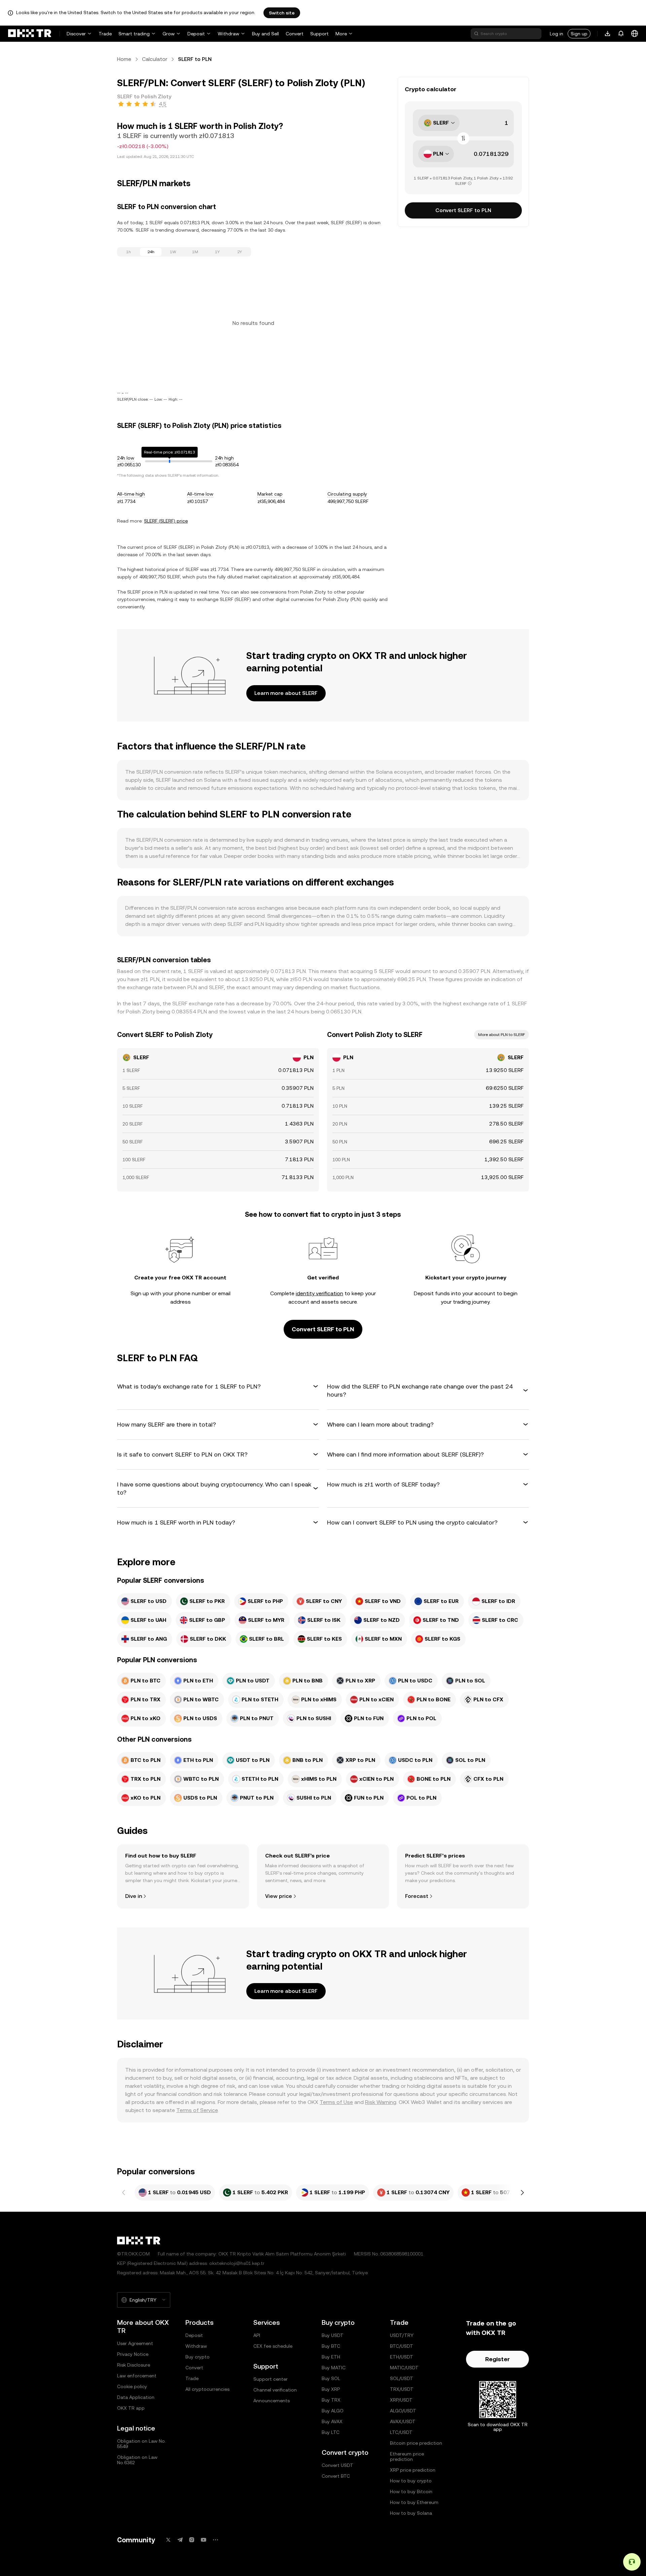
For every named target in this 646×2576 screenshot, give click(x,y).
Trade (105, 34)
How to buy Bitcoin (411, 2491)
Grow (169, 34)
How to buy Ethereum (414, 2502)
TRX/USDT (402, 2389)
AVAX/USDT (403, 2421)
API (257, 2335)
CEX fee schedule (273, 2346)
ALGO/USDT (403, 2411)
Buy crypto (198, 2357)
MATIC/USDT (404, 2368)
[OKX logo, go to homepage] (30, 34)
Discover (76, 34)
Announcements (272, 2401)
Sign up (579, 34)
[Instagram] (192, 2540)
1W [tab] (173, 252)
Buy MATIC (334, 2368)
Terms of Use (336, 2102)
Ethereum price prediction (407, 2456)
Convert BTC (336, 2476)
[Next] (522, 2193)
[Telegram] (180, 2540)
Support (319, 34)
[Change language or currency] (635, 34)
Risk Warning (381, 2102)
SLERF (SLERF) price (166, 521)
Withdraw (228, 34)
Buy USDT (333, 2335)
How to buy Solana (411, 2513)
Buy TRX (331, 2400)
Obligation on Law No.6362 (137, 2460)
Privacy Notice (133, 2354)
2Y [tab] (240, 252)
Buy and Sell (265, 34)
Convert (295, 34)
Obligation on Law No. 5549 (141, 2444)
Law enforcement (137, 2376)
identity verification (319, 1293)
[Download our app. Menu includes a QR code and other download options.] (608, 34)
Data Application (136, 2397)
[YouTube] (204, 2540)
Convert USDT (337, 2465)
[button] (218, 1386)
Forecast (417, 1896)
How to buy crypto (411, 2481)
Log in (557, 34)
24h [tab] (151, 252)
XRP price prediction (413, 2470)
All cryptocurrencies (207, 2389)
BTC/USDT (402, 2346)
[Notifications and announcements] (621, 34)
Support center (271, 2379)
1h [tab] (129, 252)
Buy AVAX (332, 2421)
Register (497, 2359)
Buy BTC (331, 2346)
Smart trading (134, 34)
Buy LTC (331, 2432)
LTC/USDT (401, 2432)
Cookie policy (132, 2386)
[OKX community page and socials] (215, 2540)
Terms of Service (197, 2110)
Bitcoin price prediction (416, 2443)
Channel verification (275, 2390)
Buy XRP (331, 2389)
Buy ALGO (333, 2411)
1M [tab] (195, 252)
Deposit (196, 34)
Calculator (155, 59)
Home (124, 59)
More (341, 34)
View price (279, 1896)
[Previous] (124, 2193)
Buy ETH (331, 2357)
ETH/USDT (402, 2357)
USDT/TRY (402, 2335)
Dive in (134, 1896)
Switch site (282, 13)
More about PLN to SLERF (501, 1035)
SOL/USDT (402, 2378)
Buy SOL (331, 2378)
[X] (168, 2540)
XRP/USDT (401, 2400)
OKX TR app (131, 2408)
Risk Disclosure (134, 2365)
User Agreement (135, 2343)
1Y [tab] (217, 252)
